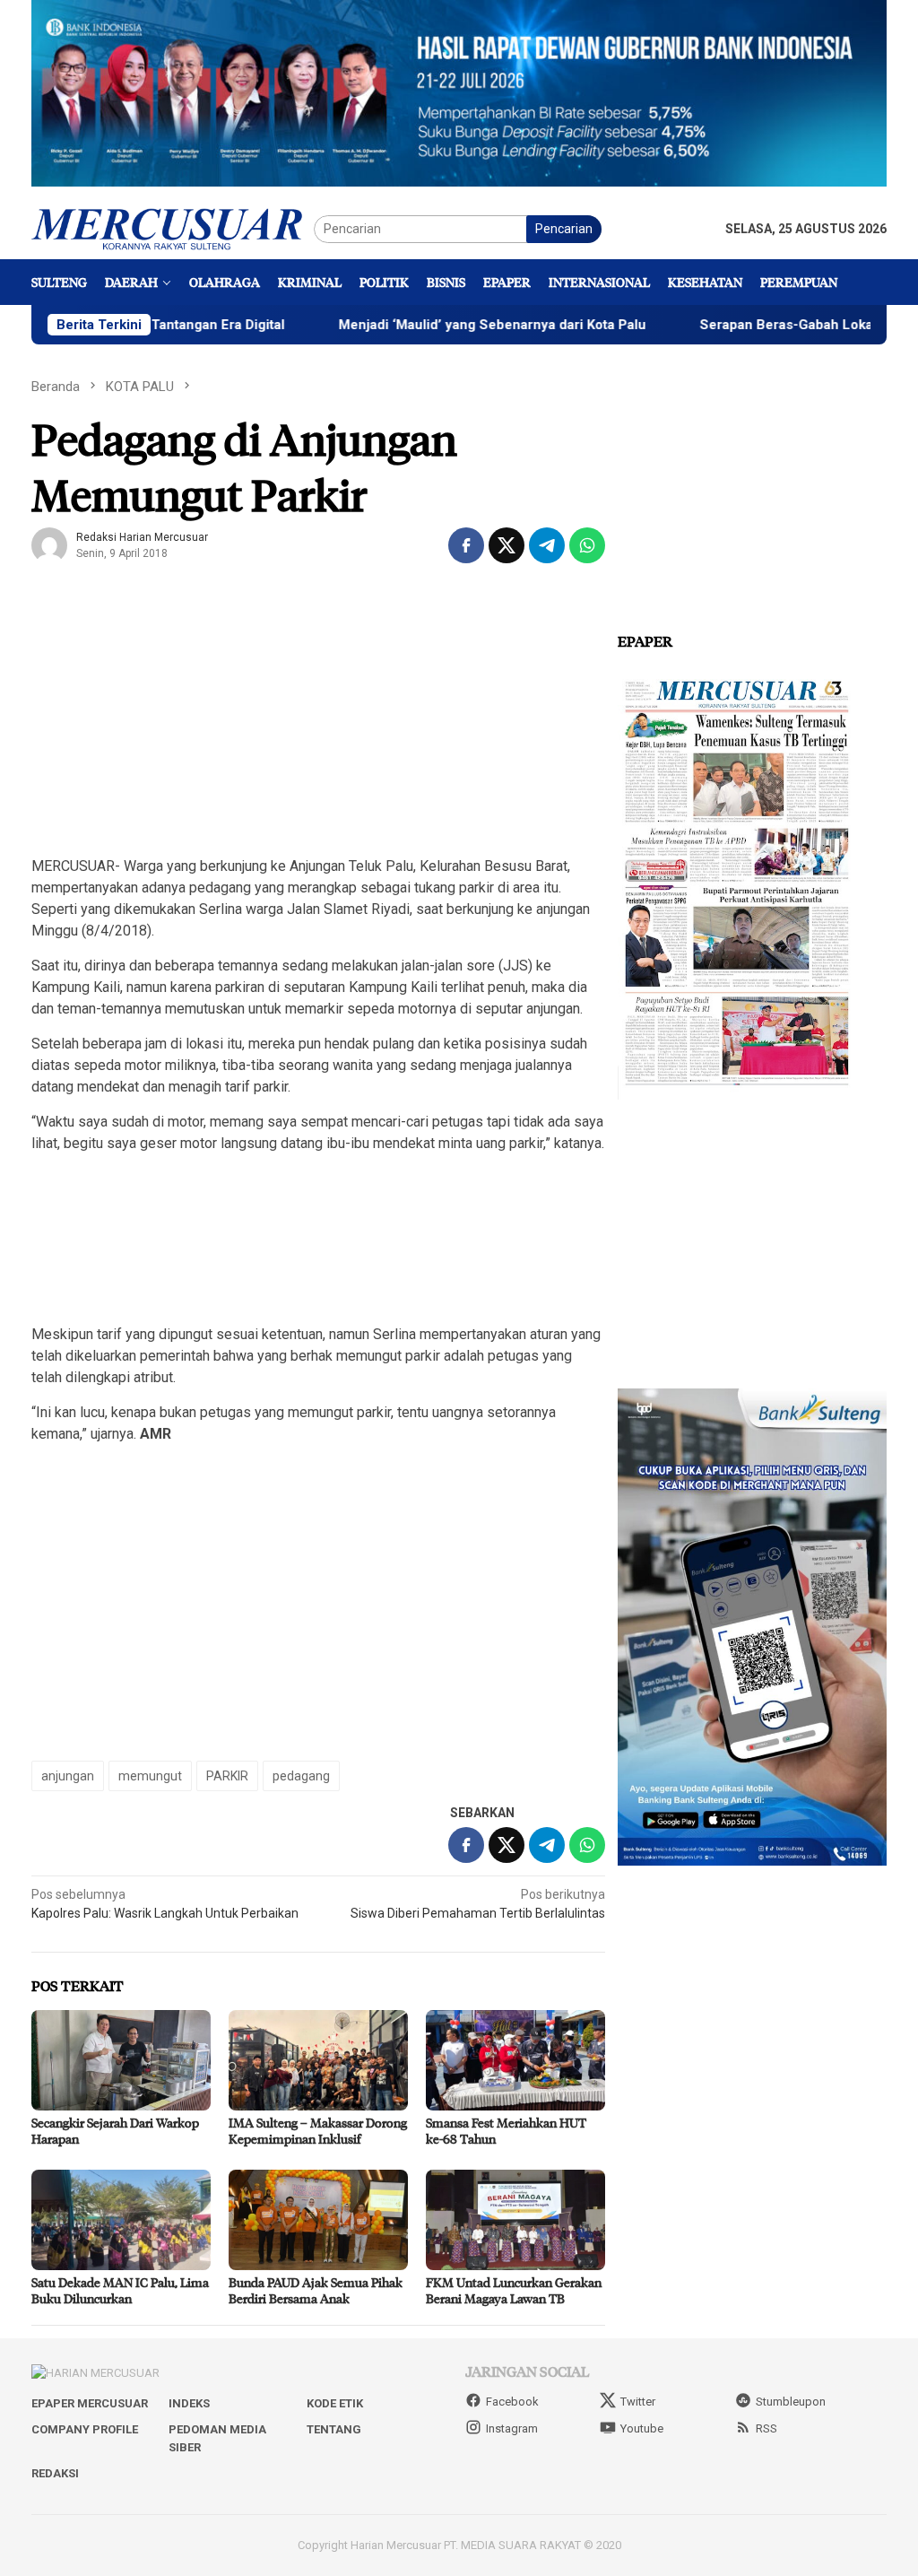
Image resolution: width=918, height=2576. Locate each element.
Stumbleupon (791, 2402)
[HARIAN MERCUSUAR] (173, 228)
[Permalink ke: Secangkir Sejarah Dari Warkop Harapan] (121, 2060)
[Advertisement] (318, 714)
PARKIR (227, 1776)
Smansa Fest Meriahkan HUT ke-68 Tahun (506, 2131)
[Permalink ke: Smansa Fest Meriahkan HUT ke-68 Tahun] (515, 2060)
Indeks (189, 2403)
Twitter (638, 2402)
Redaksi (55, 2473)
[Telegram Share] (547, 545)
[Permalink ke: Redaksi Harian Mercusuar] (49, 544)
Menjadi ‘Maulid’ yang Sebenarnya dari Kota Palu (425, 325)
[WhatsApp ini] (587, 545)
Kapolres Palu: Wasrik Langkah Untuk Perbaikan (165, 1904)
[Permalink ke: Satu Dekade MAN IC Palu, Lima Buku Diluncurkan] (121, 2220)
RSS (766, 2428)
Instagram (512, 2428)
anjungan (68, 1776)
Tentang (334, 2429)
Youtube (642, 2428)
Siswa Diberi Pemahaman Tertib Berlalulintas (478, 1904)
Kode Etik (335, 2403)
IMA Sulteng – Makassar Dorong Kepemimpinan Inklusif (318, 2131)
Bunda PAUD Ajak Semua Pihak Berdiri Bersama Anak (316, 2290)
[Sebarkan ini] (466, 545)
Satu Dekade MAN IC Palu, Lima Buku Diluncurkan (120, 2290)
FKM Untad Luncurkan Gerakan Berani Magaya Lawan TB (514, 2290)
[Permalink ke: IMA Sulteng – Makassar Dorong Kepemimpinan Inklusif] (318, 2060)
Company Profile (85, 2429)
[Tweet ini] (507, 545)
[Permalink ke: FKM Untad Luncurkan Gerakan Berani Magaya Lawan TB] (515, 2220)
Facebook (512, 2402)
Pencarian (564, 229)
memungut (150, 1776)
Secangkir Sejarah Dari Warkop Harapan (115, 2131)
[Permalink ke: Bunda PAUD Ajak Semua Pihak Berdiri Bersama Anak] (318, 2220)
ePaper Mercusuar (90, 2403)
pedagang (301, 1776)
